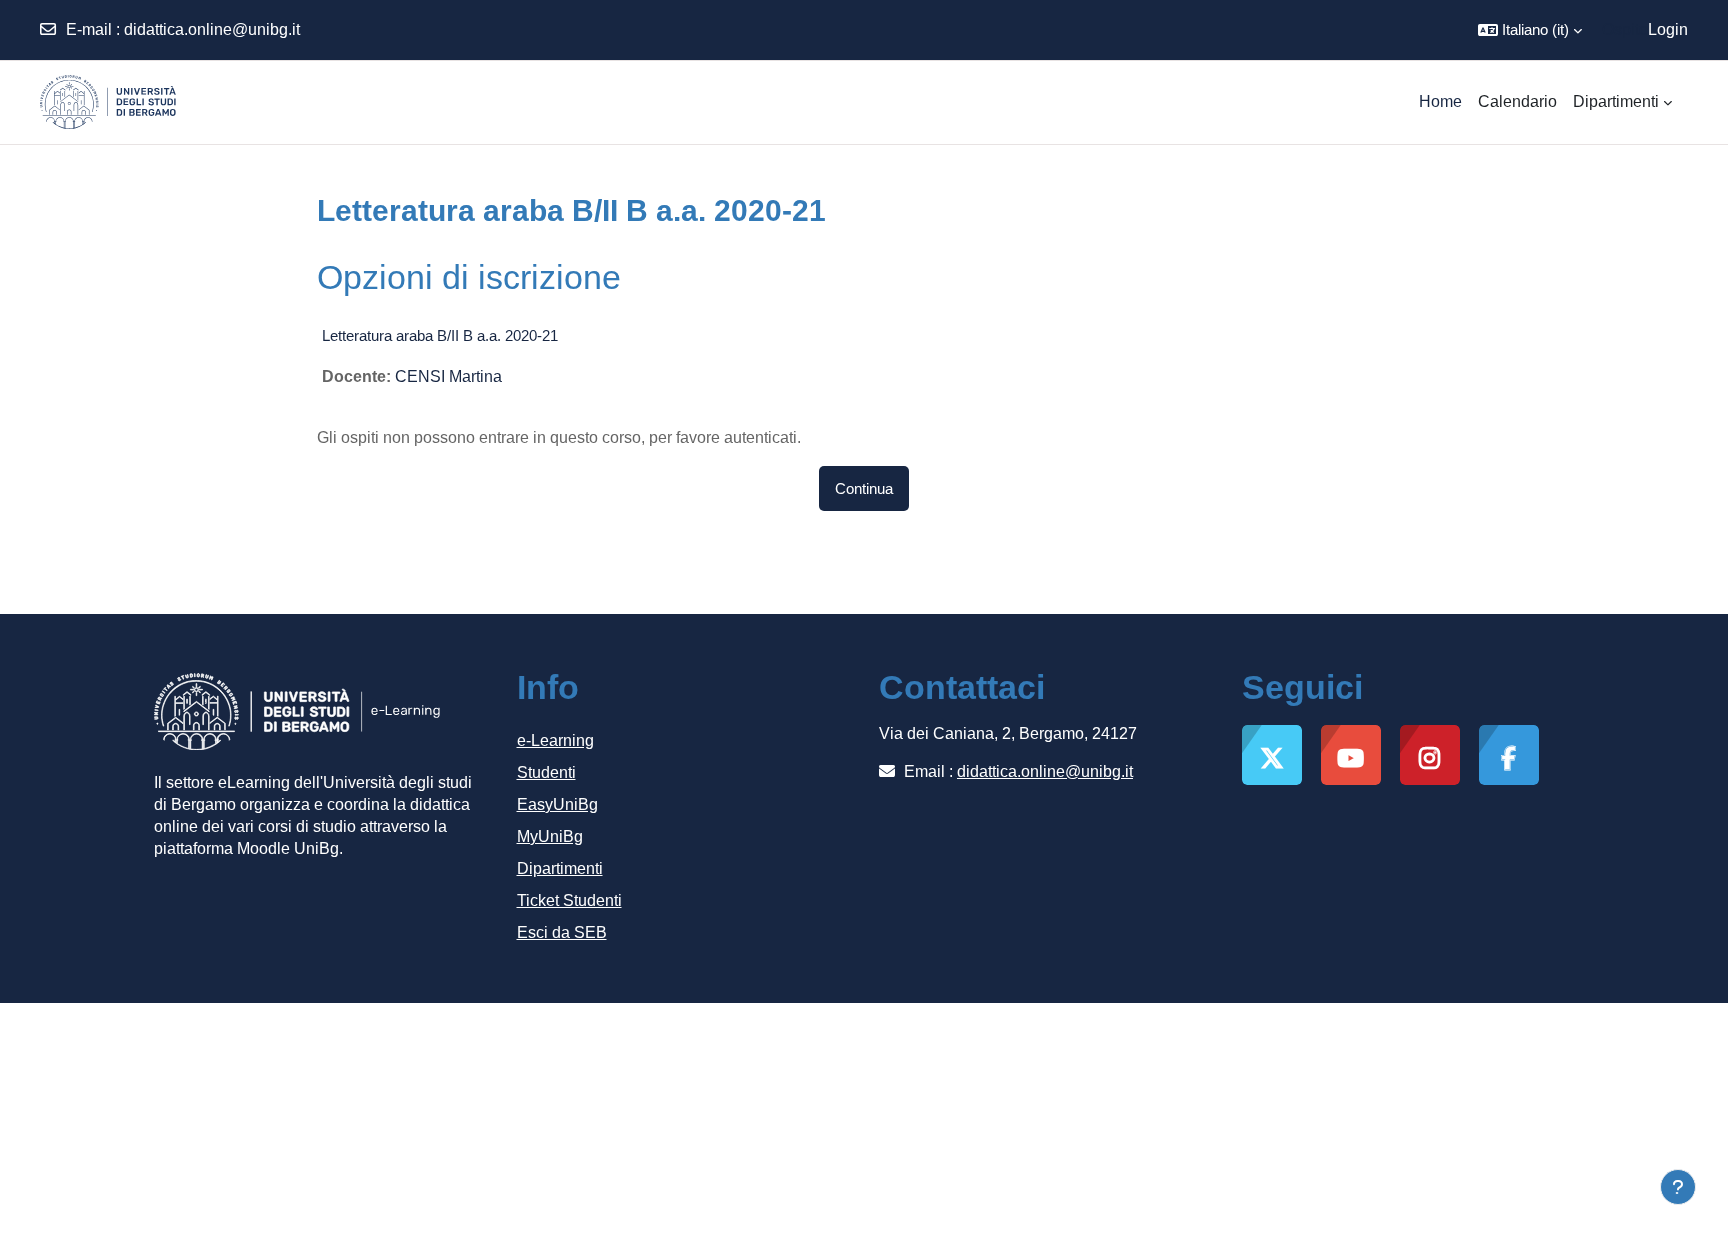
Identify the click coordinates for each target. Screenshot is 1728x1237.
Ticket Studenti (569, 900)
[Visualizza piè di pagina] (1678, 1187)
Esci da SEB (562, 932)
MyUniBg (550, 836)
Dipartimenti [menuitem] (1616, 101)
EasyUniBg (557, 804)
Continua (864, 488)
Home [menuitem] (1440, 101)
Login (1668, 29)
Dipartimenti (560, 868)
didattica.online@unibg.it (212, 29)
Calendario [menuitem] (1517, 101)
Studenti (546, 772)
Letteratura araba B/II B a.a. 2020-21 (440, 335)
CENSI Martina (448, 376)
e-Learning (555, 740)
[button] (1530, 30)
